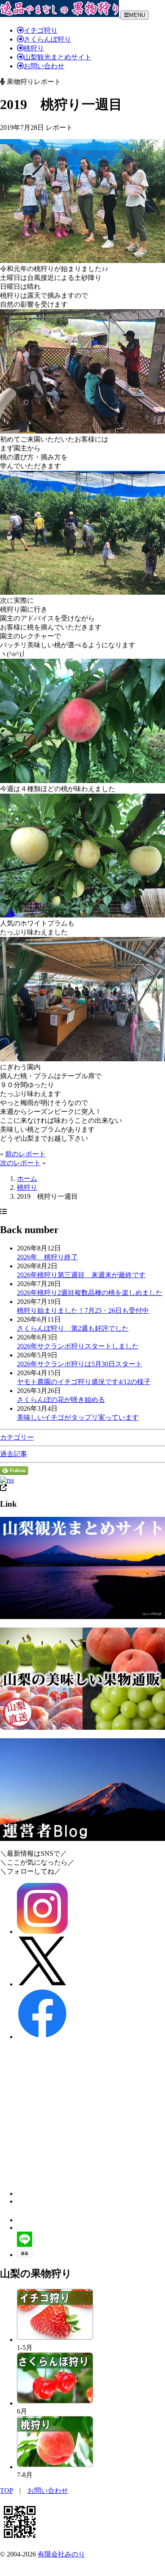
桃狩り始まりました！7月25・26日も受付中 (83, 1310)
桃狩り (34, 48)
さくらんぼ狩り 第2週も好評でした (73, 1328)
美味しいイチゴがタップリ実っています (78, 1417)
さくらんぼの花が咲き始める (61, 1400)
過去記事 (14, 1454)
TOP (6, 2491)
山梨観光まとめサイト (58, 57)
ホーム (27, 1179)
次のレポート (20, 1163)
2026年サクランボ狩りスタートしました (78, 1346)
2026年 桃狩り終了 (47, 1257)
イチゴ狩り (41, 30)
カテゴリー (17, 1437)
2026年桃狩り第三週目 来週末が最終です (81, 1275)
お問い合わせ (44, 66)
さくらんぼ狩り (47, 39)
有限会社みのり (61, 2554)
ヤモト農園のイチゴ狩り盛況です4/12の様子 (84, 1382)
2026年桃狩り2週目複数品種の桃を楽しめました (90, 1293)
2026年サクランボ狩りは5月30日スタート (80, 1364)
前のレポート (25, 1154)
